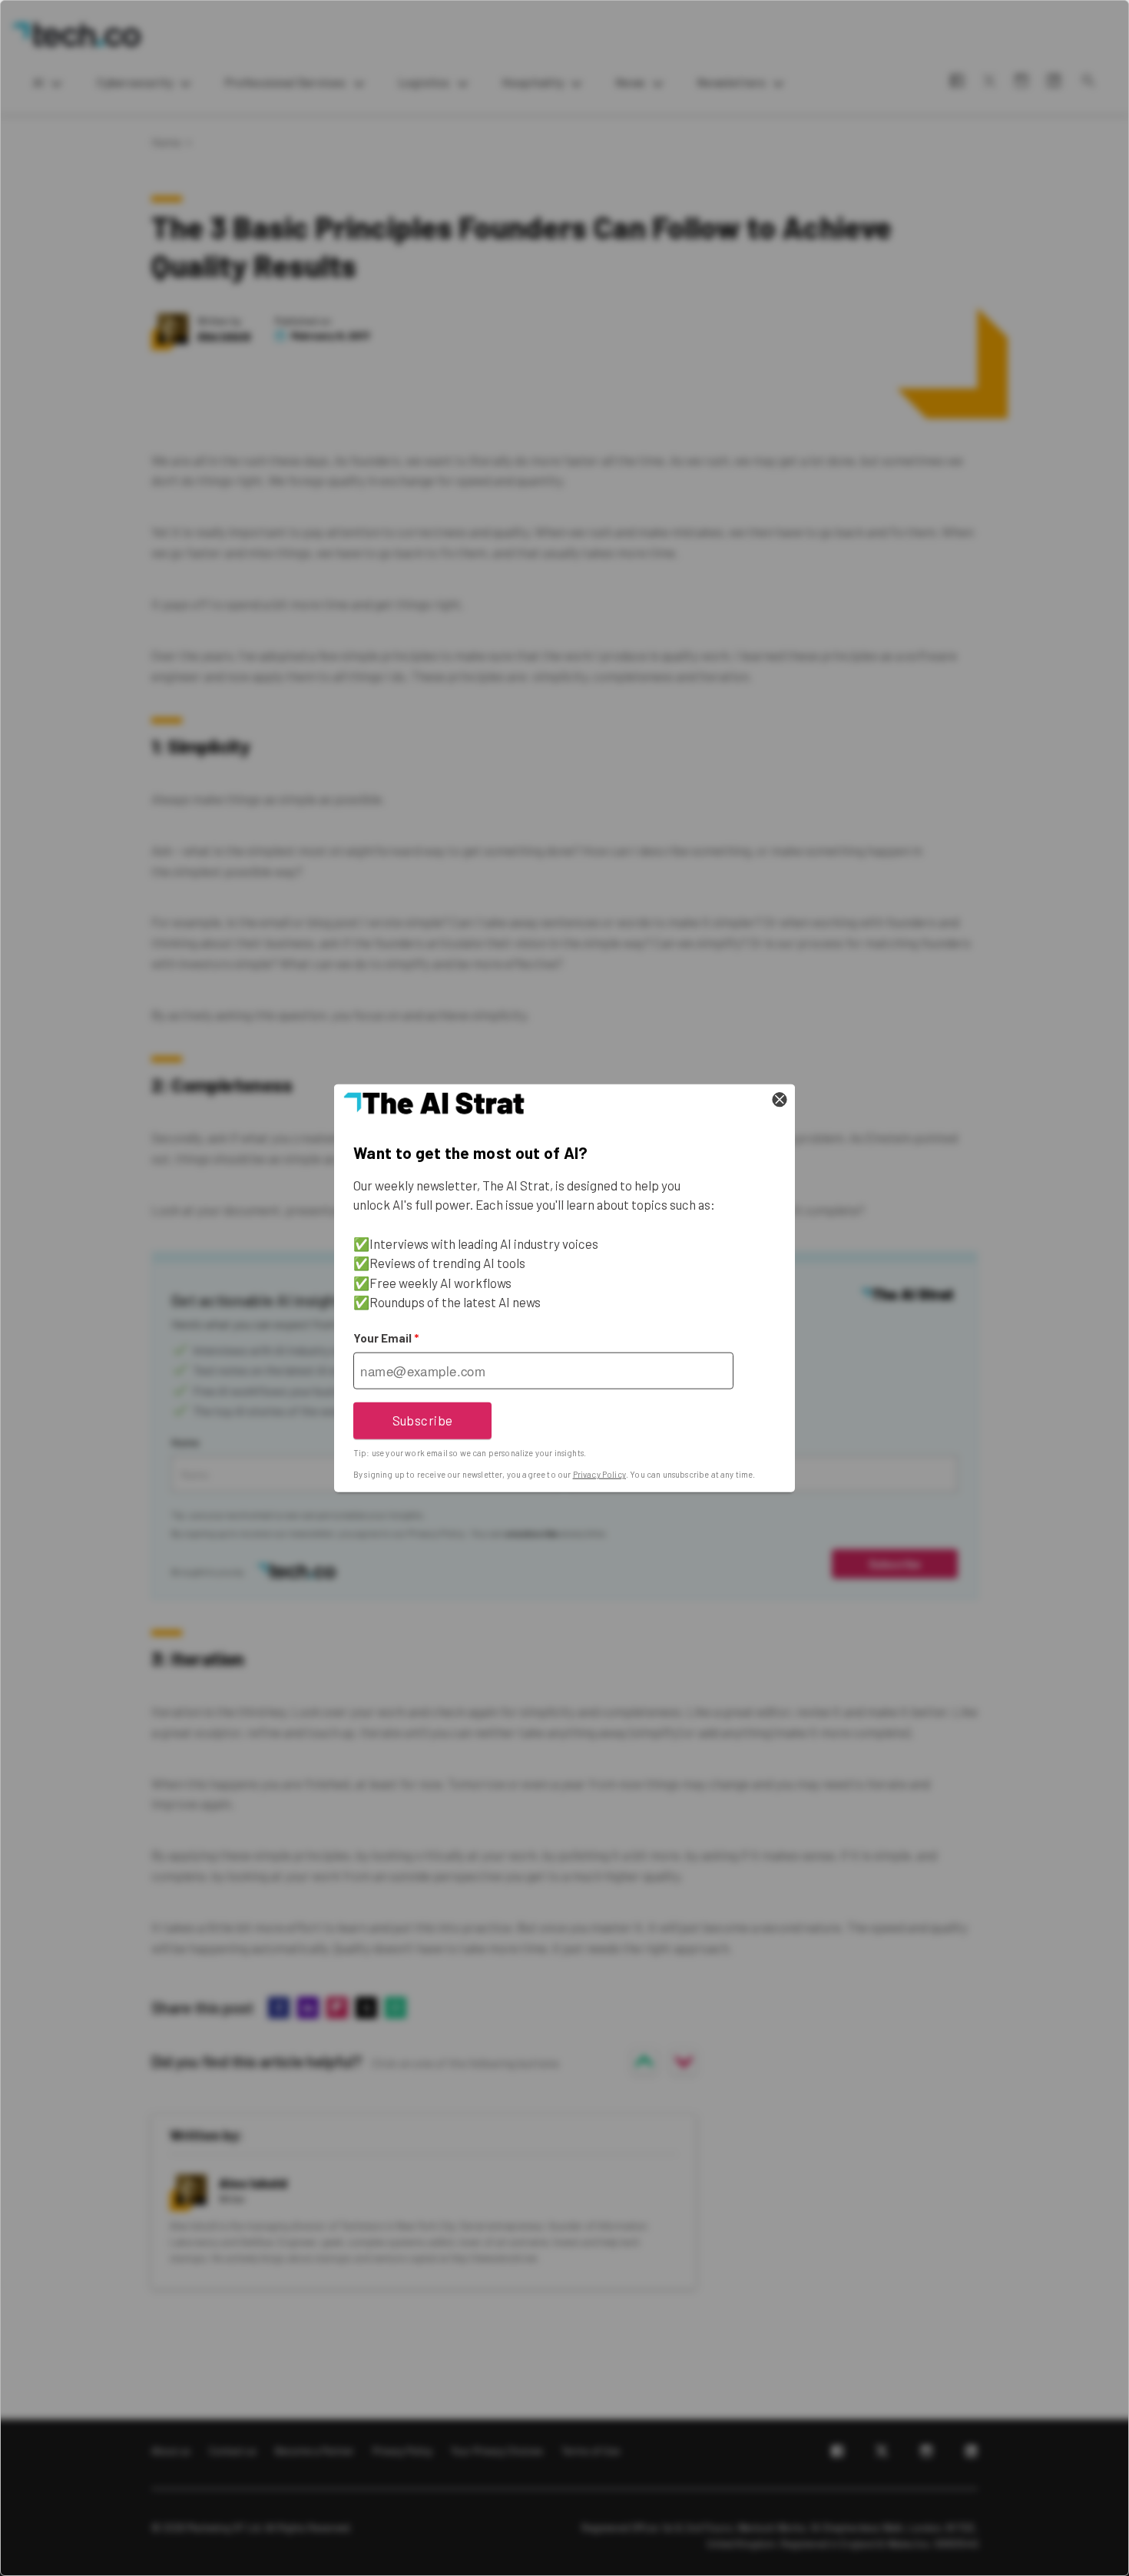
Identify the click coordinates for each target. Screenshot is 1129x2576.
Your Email (386, 1338)
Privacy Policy (599, 1474)
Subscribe (423, 1420)
